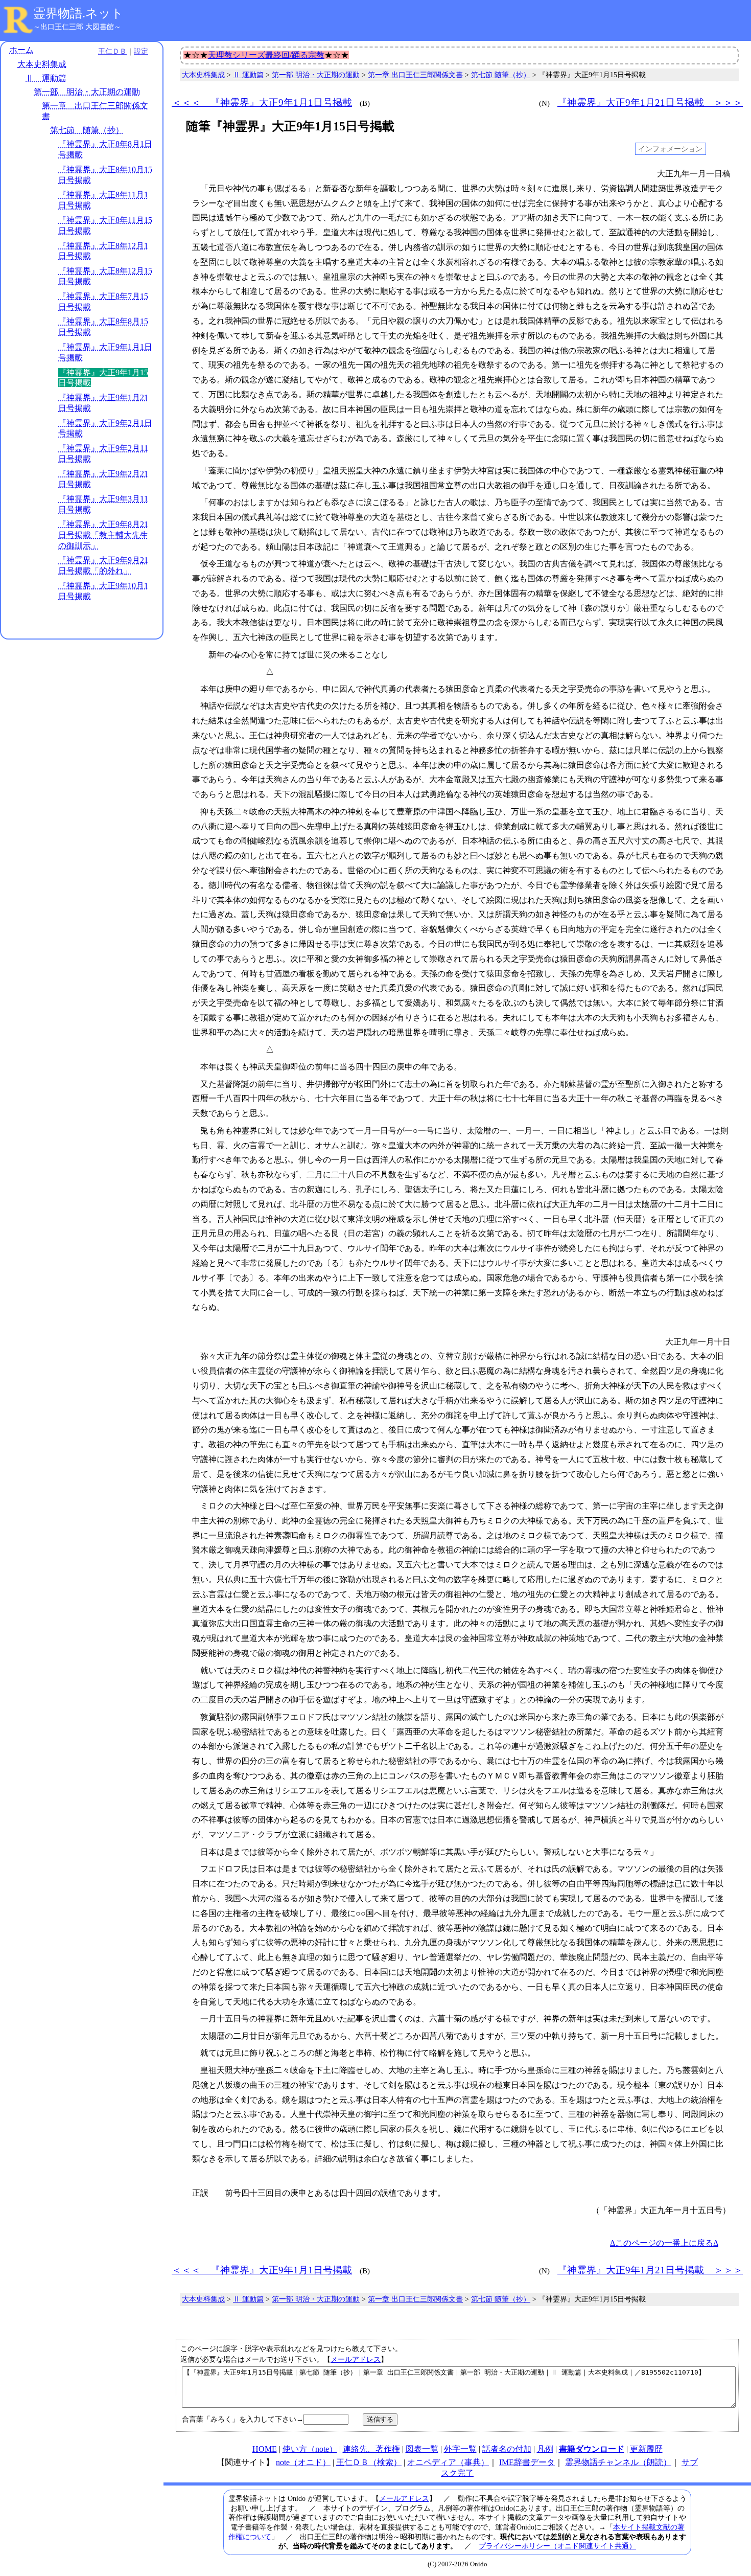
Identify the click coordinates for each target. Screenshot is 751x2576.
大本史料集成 (42, 64)
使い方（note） (310, 2449)
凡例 (545, 2449)
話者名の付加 (507, 2449)
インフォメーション (670, 149)
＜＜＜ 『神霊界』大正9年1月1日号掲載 (262, 102)
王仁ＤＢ (112, 51)
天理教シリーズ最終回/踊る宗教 (266, 55)
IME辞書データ (527, 2462)
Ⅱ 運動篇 (46, 78)
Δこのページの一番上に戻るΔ (664, 2243)
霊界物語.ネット (78, 13)
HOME (265, 2449)
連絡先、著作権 (371, 2449)
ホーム (21, 50)
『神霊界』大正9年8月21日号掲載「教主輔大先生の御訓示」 (103, 535)
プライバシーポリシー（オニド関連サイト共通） (557, 2546)
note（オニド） (303, 2462)
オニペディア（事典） (448, 2462)
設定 (141, 51)
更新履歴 (646, 2449)
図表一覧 (422, 2449)
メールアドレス (356, 2359)
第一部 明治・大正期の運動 (87, 92)
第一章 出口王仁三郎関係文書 (415, 75)
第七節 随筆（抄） (87, 130)
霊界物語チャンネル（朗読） (618, 2462)
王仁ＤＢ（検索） (369, 2462)
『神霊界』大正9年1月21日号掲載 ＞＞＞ (650, 102)
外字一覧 (460, 2449)
